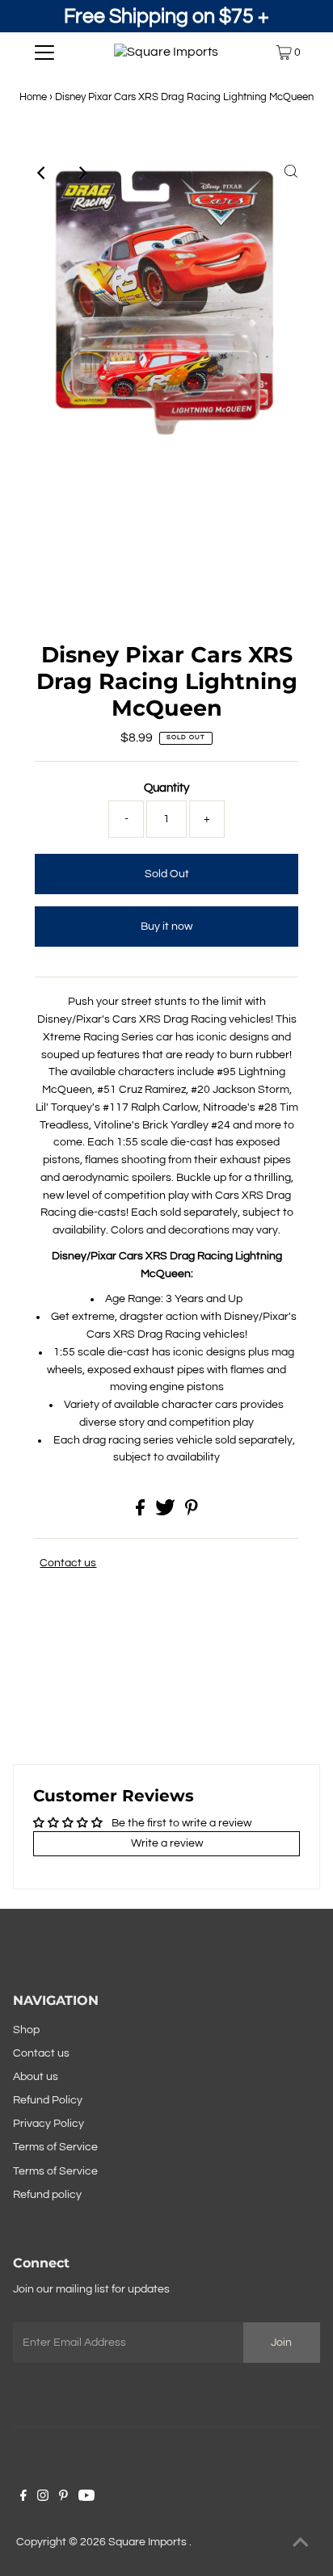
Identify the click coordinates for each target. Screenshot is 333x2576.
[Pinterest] (63, 2498)
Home (33, 97)
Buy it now (166, 927)
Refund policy (47, 2195)
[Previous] (42, 173)
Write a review (167, 1843)
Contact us (68, 1563)
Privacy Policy (48, 2124)
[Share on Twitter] (166, 1512)
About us (36, 2077)
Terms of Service (55, 2147)
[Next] (82, 173)
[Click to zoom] (291, 173)
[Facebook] (23, 2498)
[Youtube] (86, 2498)
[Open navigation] (44, 53)
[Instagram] (43, 2498)
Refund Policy (48, 2100)
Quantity (166, 788)
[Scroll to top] (301, 2544)
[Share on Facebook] (141, 1512)
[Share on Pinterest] (192, 1512)
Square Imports (149, 2542)
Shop (26, 2030)
